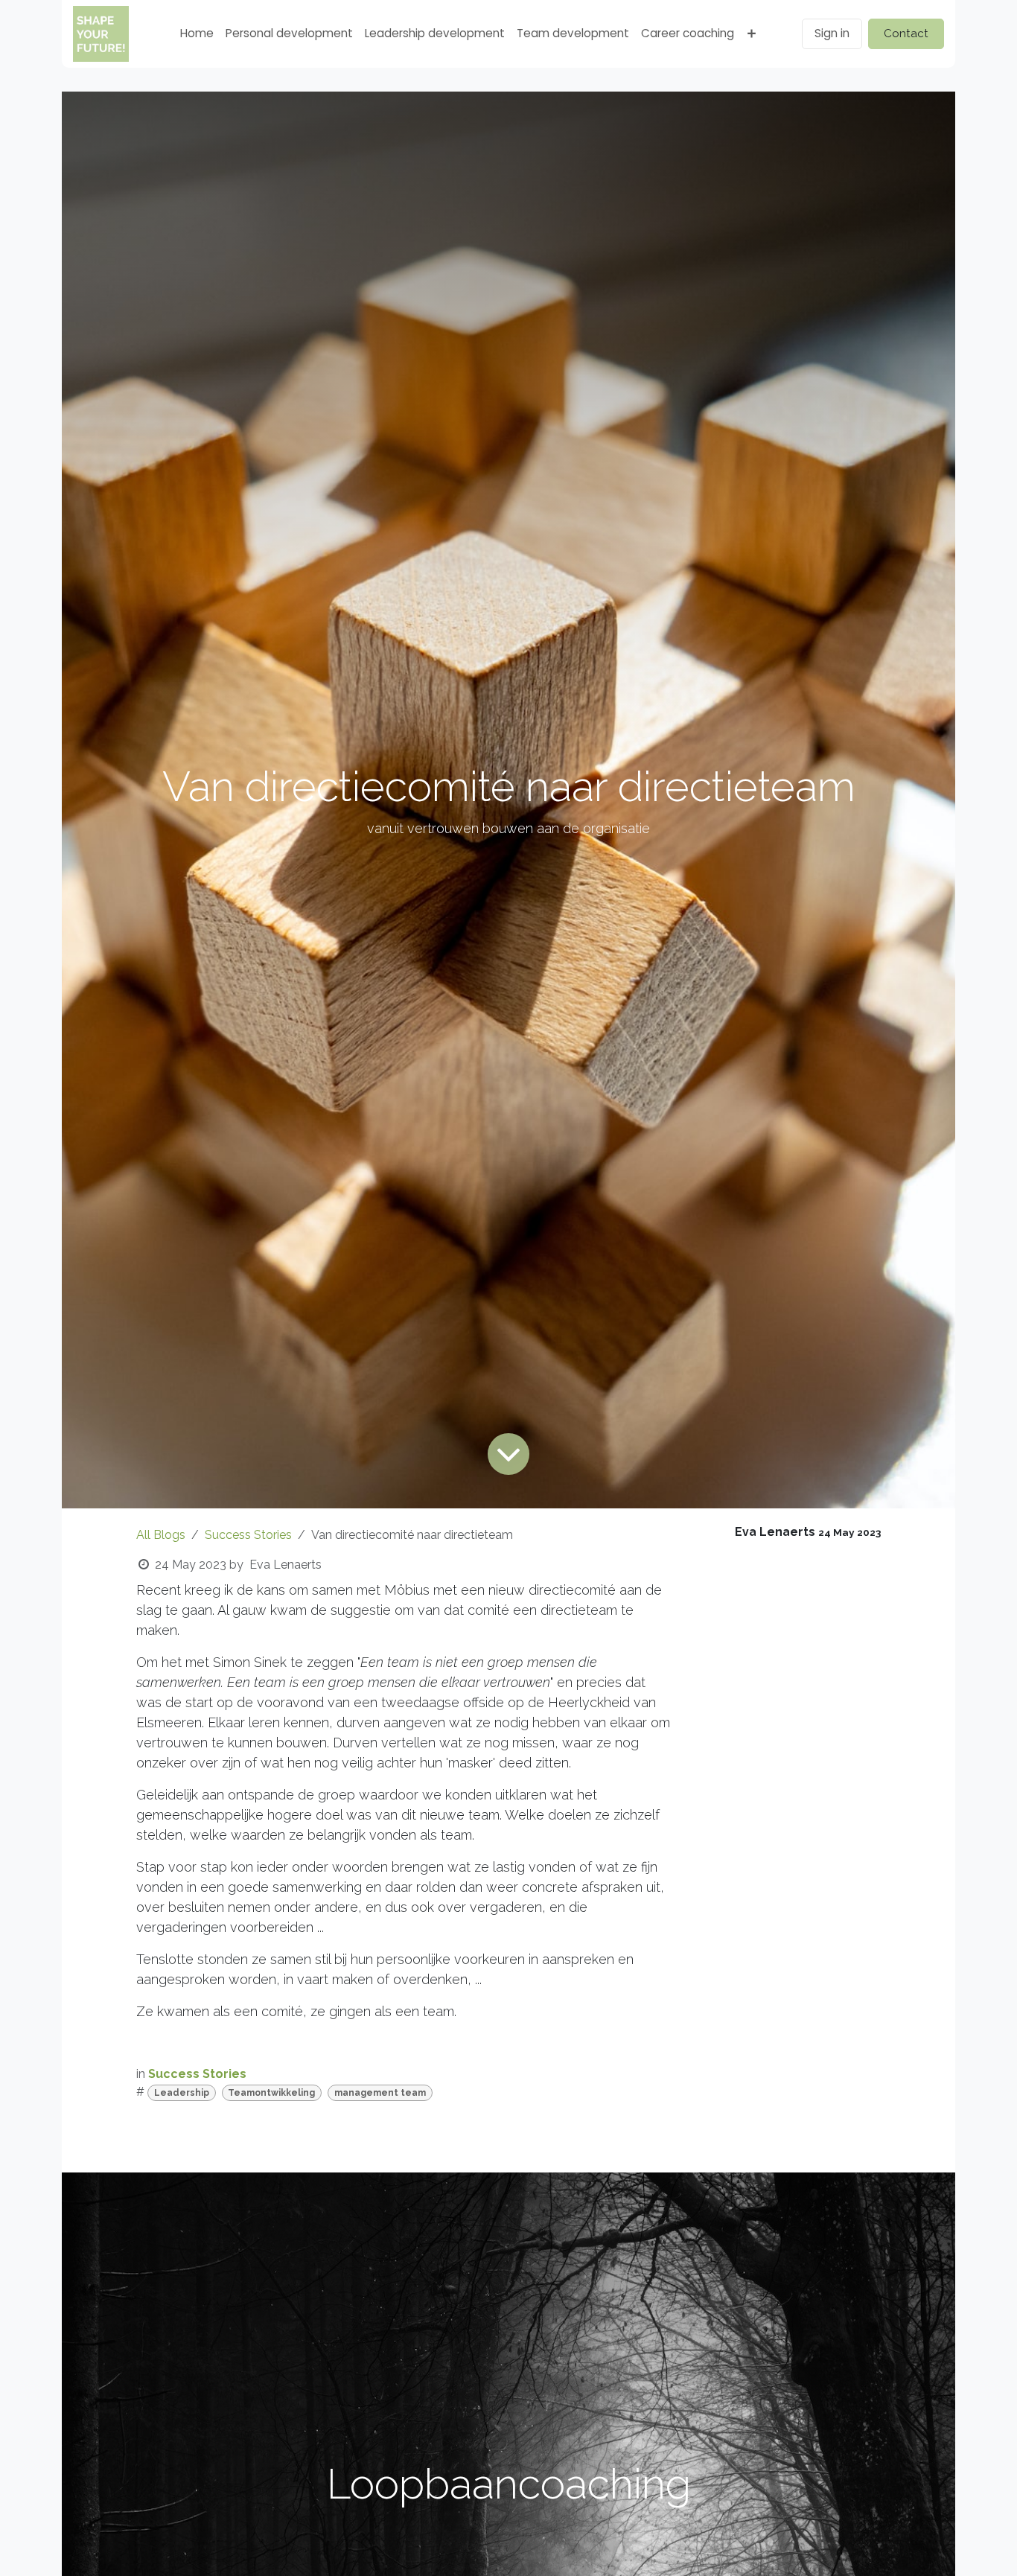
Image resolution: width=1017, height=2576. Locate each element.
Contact (906, 34)
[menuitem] (197, 34)
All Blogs (161, 1535)
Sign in (832, 33)
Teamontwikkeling (271, 2093)
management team (380, 2093)
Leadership (182, 2093)
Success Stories (248, 1535)
